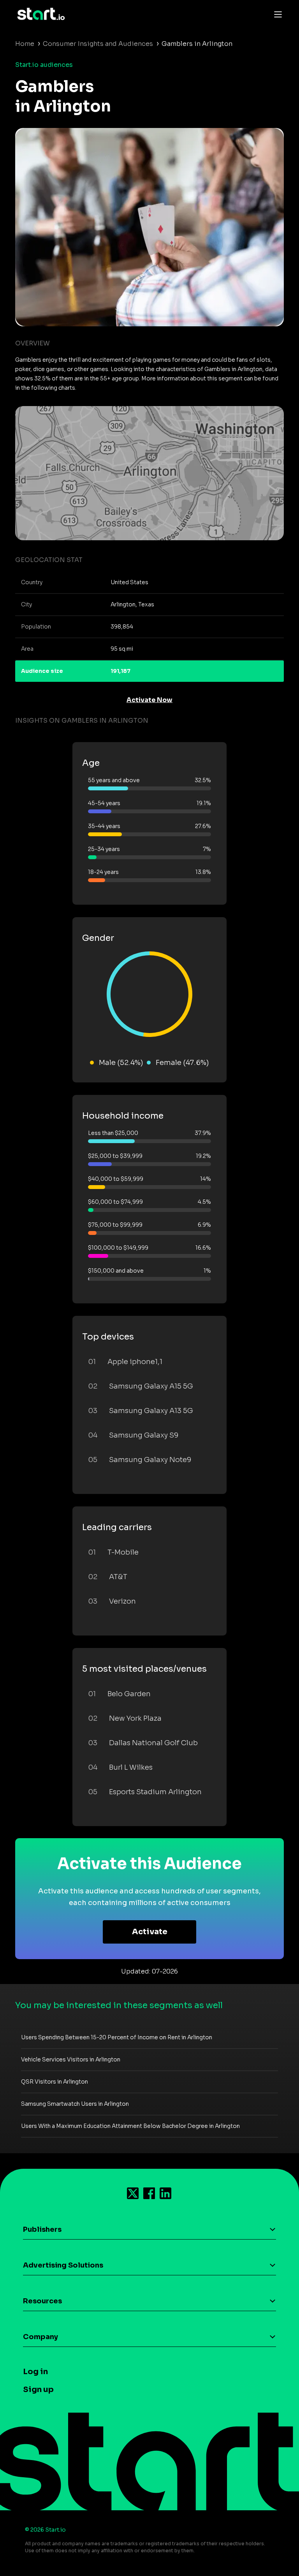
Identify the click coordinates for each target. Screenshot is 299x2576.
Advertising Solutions (63, 2265)
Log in (35, 2372)
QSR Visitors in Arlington (55, 2082)
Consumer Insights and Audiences (98, 44)
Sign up (38, 2389)
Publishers (42, 2229)
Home (25, 44)
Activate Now (149, 700)
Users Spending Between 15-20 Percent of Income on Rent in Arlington (117, 2037)
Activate (150, 1932)
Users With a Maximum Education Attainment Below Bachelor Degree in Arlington (130, 2126)
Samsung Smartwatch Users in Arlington (75, 2104)
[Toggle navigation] (276, 14)
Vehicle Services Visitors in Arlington (71, 2059)
